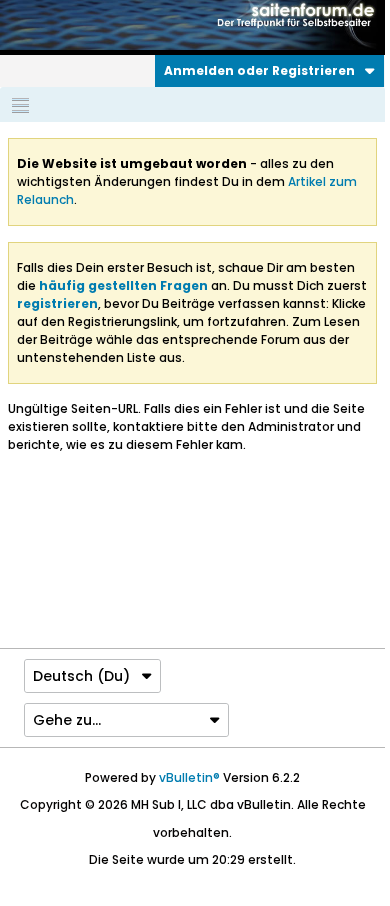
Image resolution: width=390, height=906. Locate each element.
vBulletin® (189, 777)
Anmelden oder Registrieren (259, 70)
